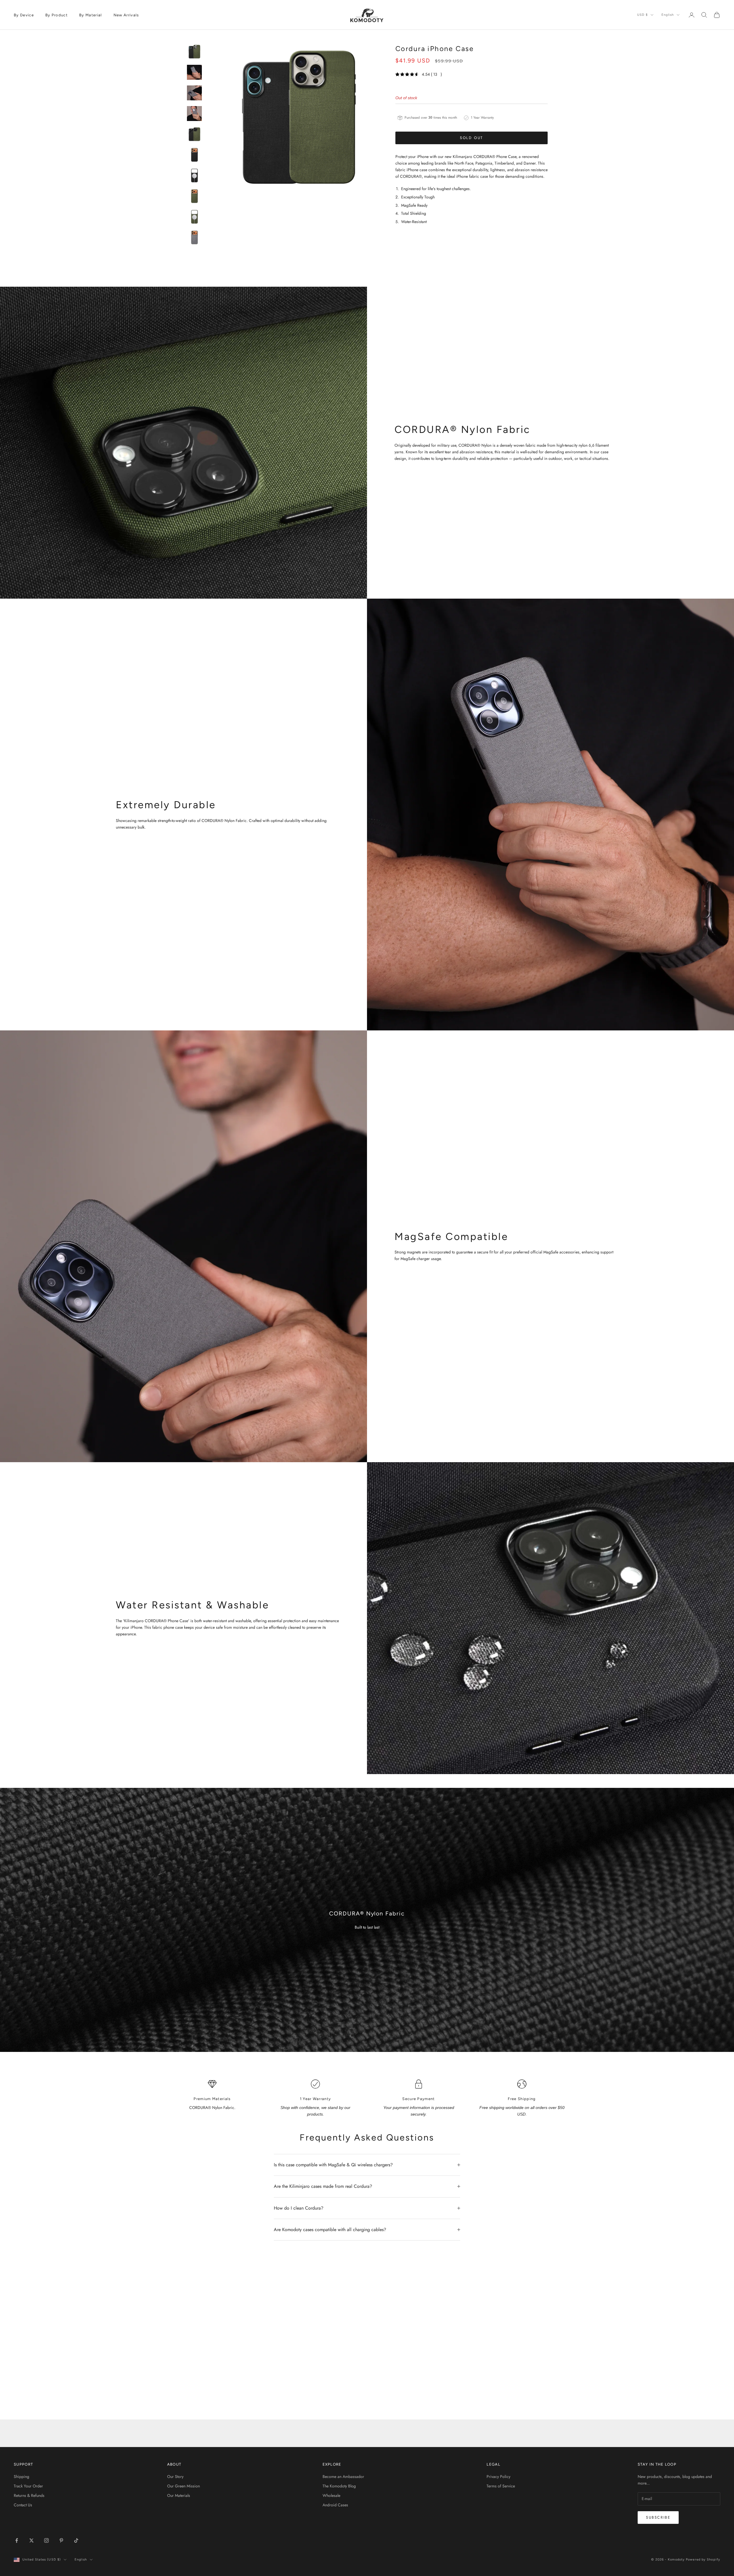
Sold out (472, 138)
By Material (91, 15)
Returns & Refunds (29, 2495)
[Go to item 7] (194, 175)
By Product (56, 15)
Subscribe (658, 2517)
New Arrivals (126, 15)
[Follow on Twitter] (32, 2540)
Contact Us (23, 2505)
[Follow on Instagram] (46, 2540)
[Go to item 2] (194, 72)
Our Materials (179, 2495)
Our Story (175, 2477)
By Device (24, 15)
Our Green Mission (183, 2486)
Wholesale (331, 2495)
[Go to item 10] (194, 237)
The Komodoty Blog (339, 2486)
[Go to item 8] (194, 196)
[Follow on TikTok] (76, 2540)
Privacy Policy (498, 2477)
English (668, 15)
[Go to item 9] (194, 217)
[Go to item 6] (194, 155)
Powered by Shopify (703, 2560)
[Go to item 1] (194, 52)
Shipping (22, 2477)
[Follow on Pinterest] (61, 2540)
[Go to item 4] (194, 114)
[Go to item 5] (194, 134)
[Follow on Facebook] (17, 2540)
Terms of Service (501, 2486)
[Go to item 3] (194, 93)
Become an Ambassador (343, 2477)
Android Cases (335, 2505)
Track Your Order (28, 2486)
